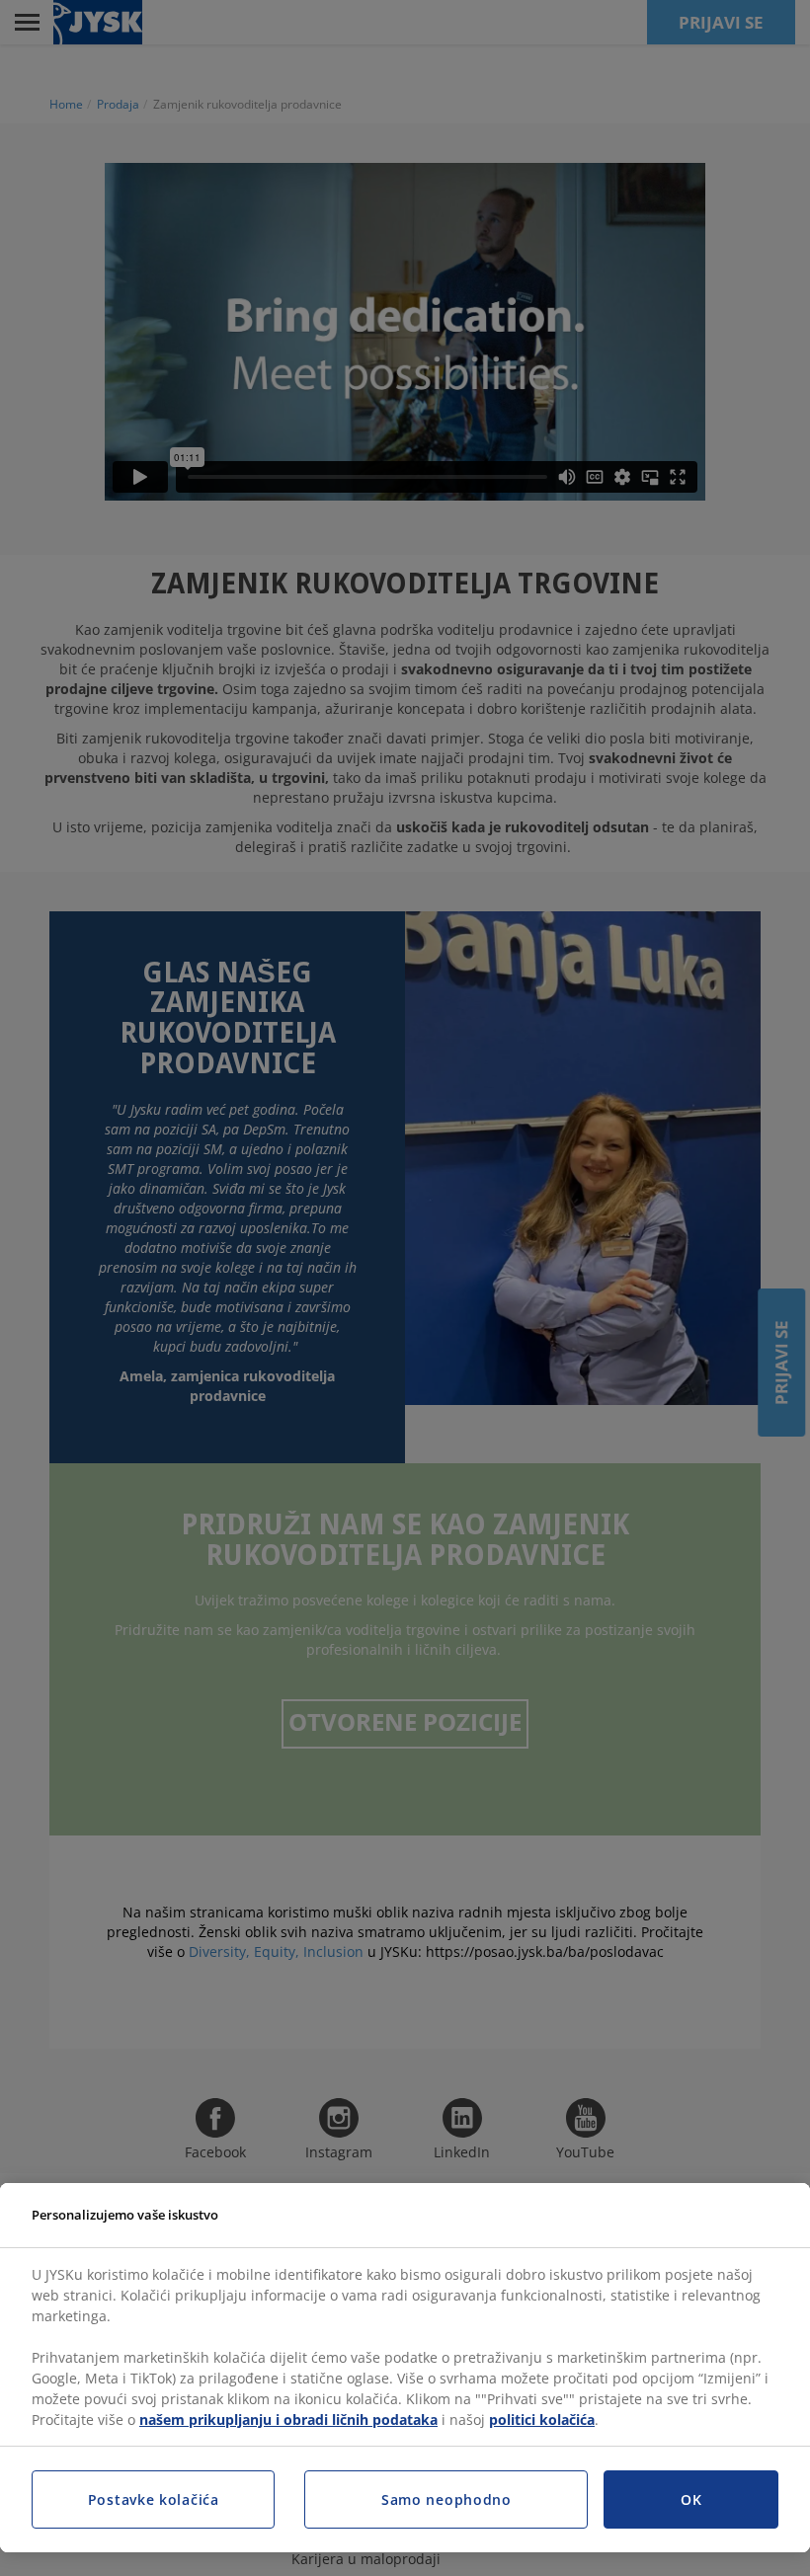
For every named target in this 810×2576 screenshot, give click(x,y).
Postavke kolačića (154, 2499)
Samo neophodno (446, 2499)
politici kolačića (542, 2420)
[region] (405, 2368)
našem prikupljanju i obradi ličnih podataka (288, 2420)
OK (691, 2499)
